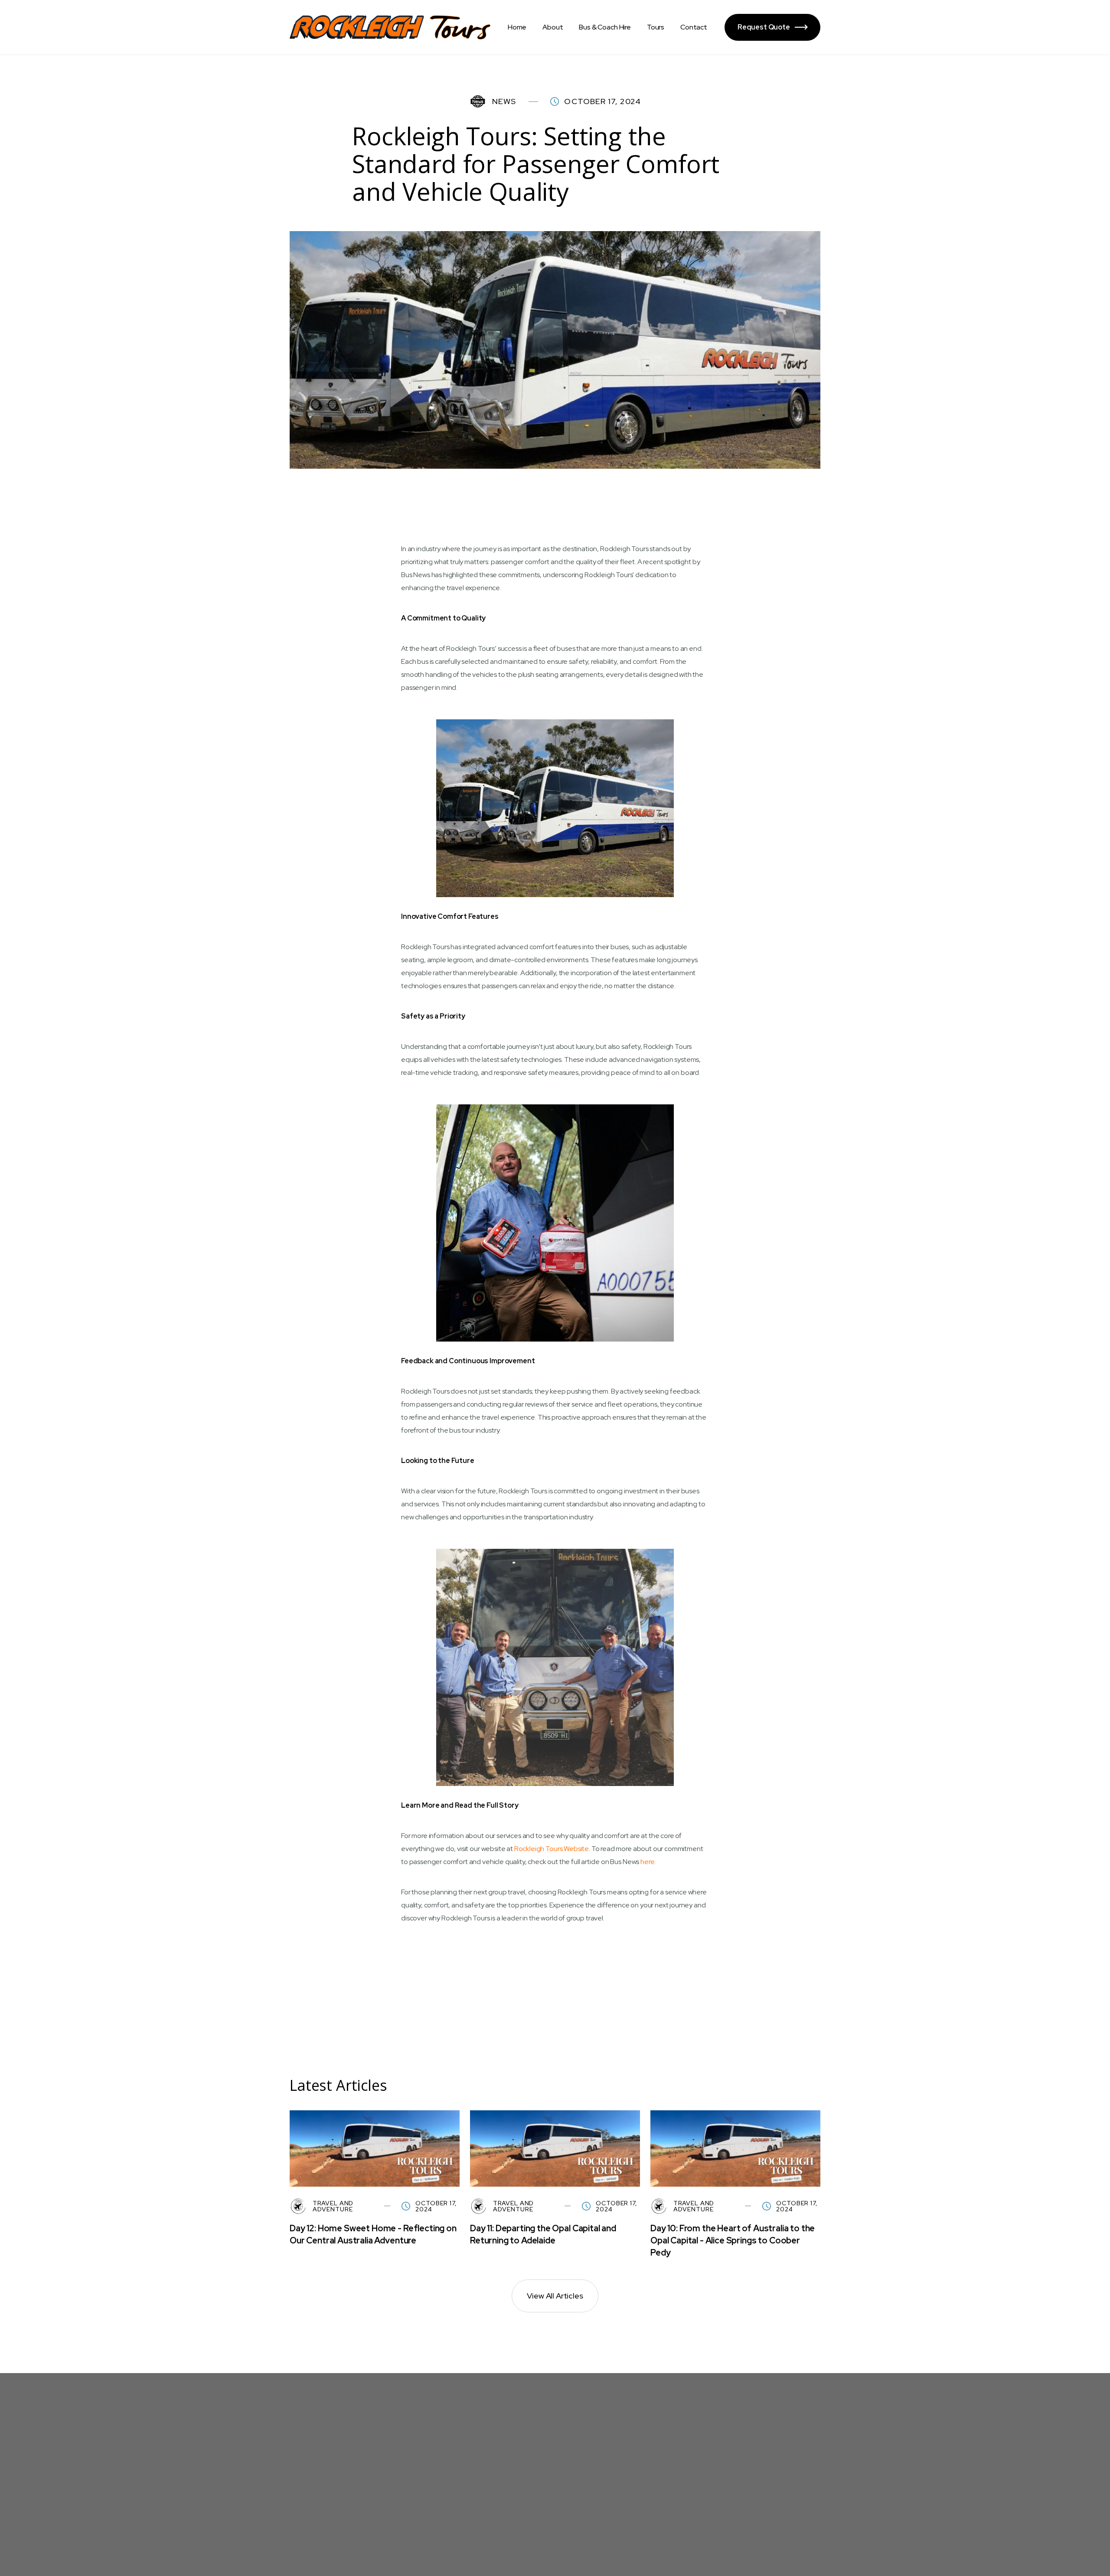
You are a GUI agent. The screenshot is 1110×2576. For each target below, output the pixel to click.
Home (517, 27)
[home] (390, 27)
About (553, 27)
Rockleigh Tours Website (552, 1849)
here (647, 1862)
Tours (656, 27)
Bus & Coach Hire (605, 27)
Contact (694, 27)
